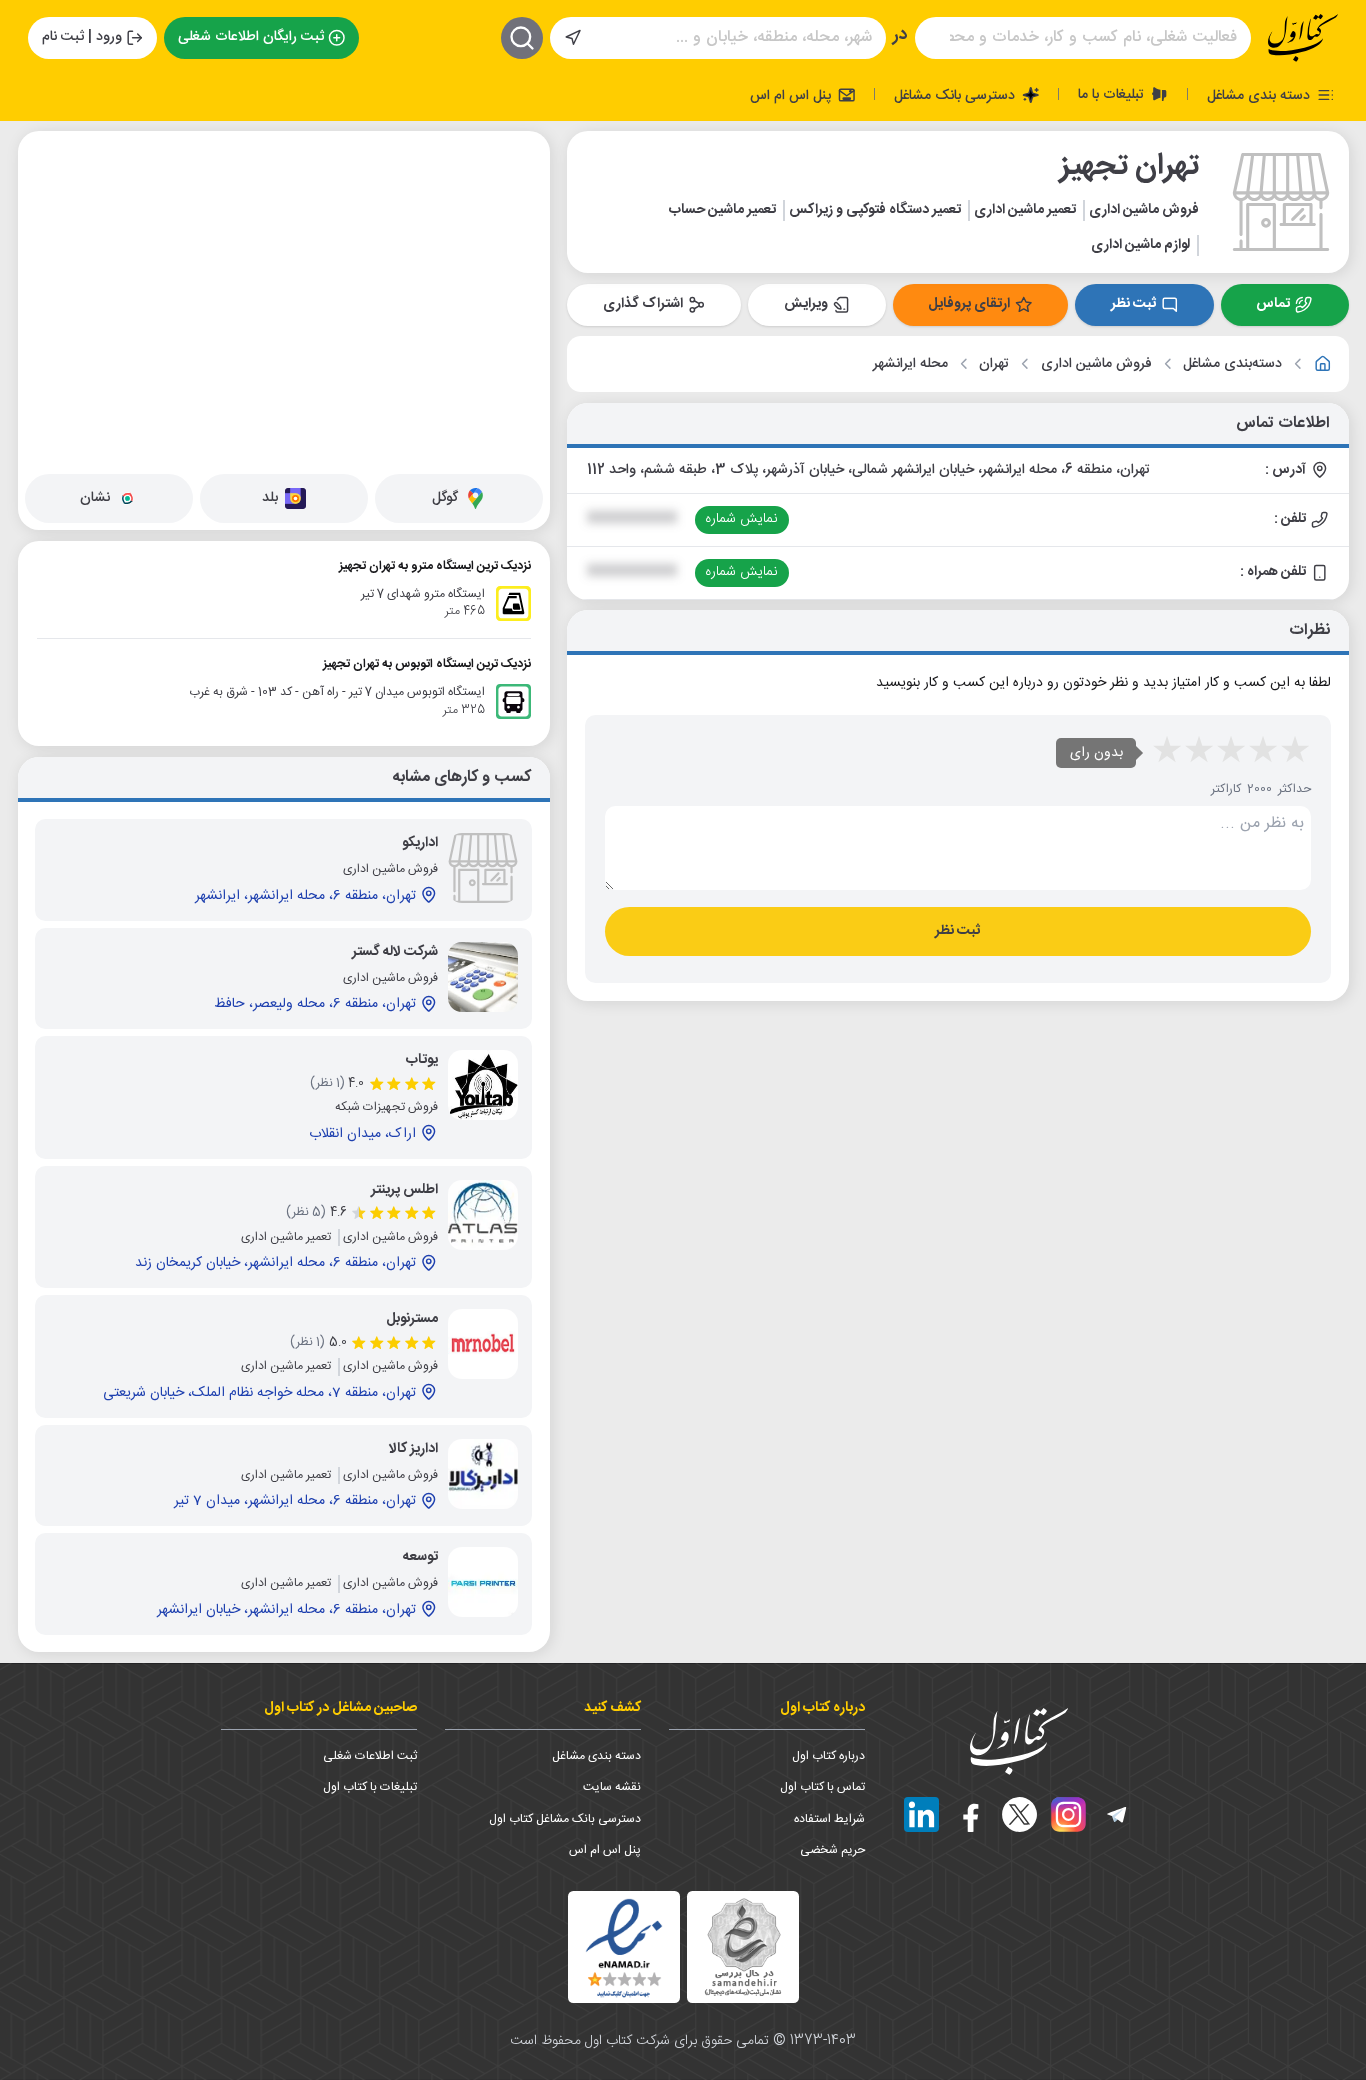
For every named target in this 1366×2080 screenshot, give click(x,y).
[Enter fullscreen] (49, 251)
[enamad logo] (624, 1947)
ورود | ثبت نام (82, 37)
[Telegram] (1117, 1814)
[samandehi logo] (743, 1947)
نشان (95, 498)
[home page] (1303, 38)
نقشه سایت (612, 1787)
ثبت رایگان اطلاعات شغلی (251, 37)
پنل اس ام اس (792, 95)
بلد (270, 498)
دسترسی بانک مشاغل (956, 95)
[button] (210, 318)
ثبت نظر (1133, 304)
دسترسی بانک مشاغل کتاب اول (565, 1819)
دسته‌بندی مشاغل (1232, 364)
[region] (284, 299)
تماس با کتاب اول (822, 1787)
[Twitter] (1019, 1814)
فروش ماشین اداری (1096, 364)
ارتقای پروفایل (969, 304)
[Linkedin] (921, 1814)
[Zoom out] (49, 201)
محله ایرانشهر (910, 364)
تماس (1273, 304)
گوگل (445, 498)
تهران (994, 364)
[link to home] (1323, 364)
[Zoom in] (49, 161)
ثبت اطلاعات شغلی (370, 1756)
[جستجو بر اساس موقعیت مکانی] (573, 38)
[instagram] (1068, 1814)
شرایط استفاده (829, 1819)
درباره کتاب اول (828, 1756)
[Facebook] (970, 1814)
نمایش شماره (741, 519)
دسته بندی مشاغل (1260, 95)
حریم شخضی (832, 1850)
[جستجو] (522, 38)
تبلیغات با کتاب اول (370, 1787)
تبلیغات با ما (1113, 94)
